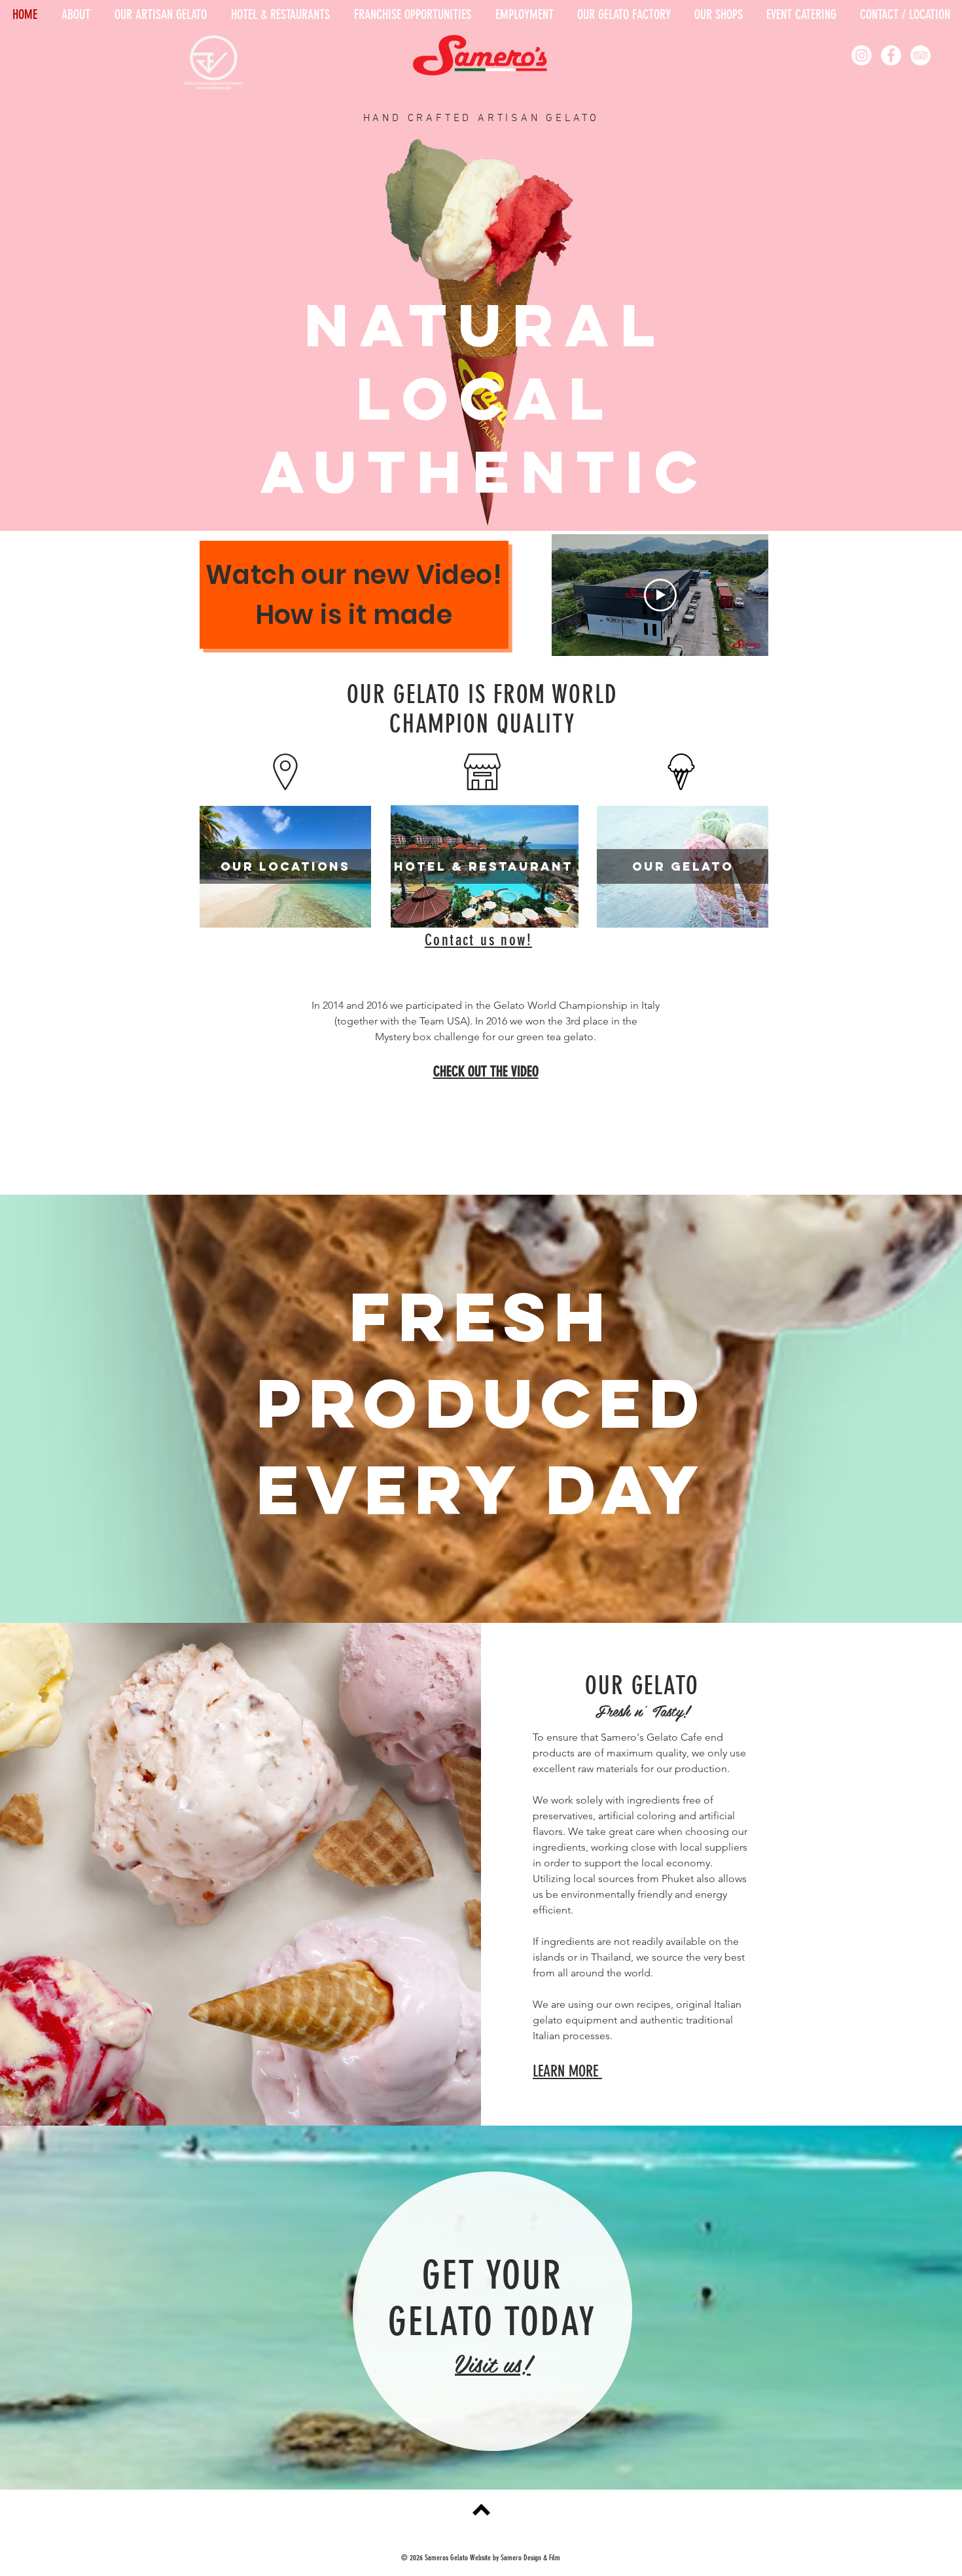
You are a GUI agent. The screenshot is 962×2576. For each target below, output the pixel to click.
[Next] (888, 334)
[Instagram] (862, 55)
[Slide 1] (481, 498)
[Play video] (660, 595)
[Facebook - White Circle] (891, 55)
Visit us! (493, 2363)
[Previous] (74, 334)
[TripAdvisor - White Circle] (920, 55)
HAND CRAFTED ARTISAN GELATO (482, 118)
